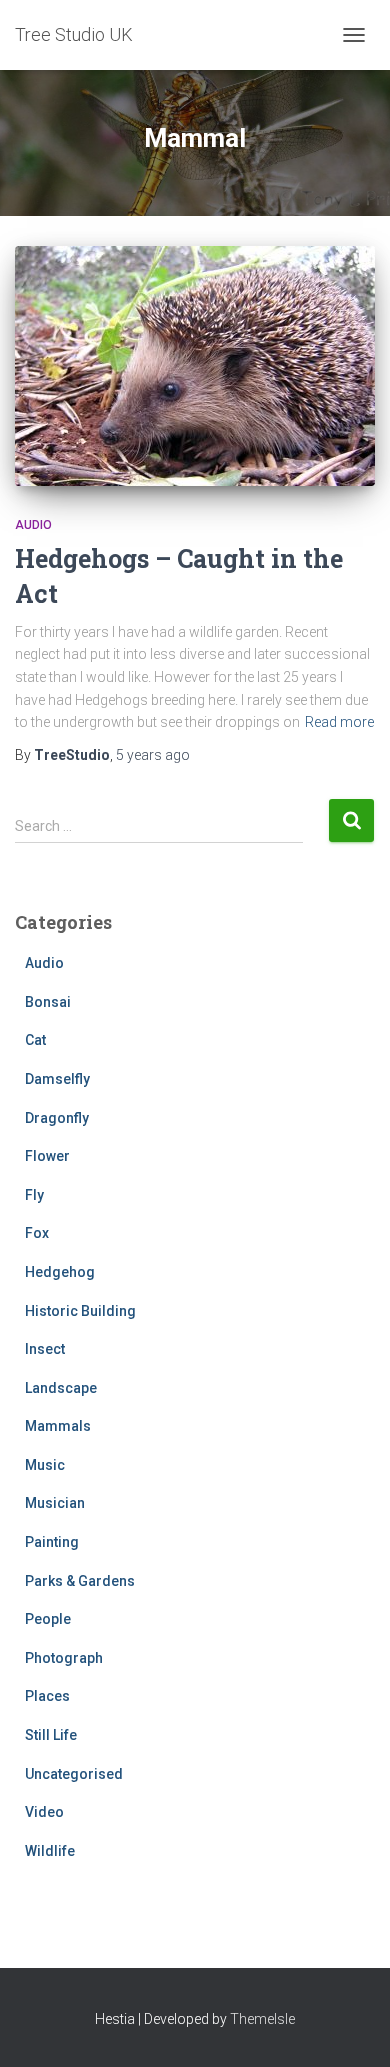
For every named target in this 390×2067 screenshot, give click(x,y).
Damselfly (57, 1079)
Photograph (64, 1658)
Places (47, 1696)
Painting (52, 1542)
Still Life (51, 1735)
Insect (45, 1349)
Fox (37, 1233)
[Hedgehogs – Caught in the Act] (195, 366)
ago (153, 755)
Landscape (61, 1388)
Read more (339, 722)
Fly (34, 1195)
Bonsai (48, 1002)
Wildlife (50, 1851)
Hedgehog (60, 1272)
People (48, 1619)
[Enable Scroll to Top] (350, 2027)
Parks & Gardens (80, 1581)
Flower (47, 1156)
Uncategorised (74, 1774)
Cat (35, 1040)
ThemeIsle (262, 2019)
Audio (33, 525)
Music (45, 1465)
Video (44, 1812)
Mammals (58, 1426)
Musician (55, 1503)
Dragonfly (57, 1118)
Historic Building (80, 1311)
